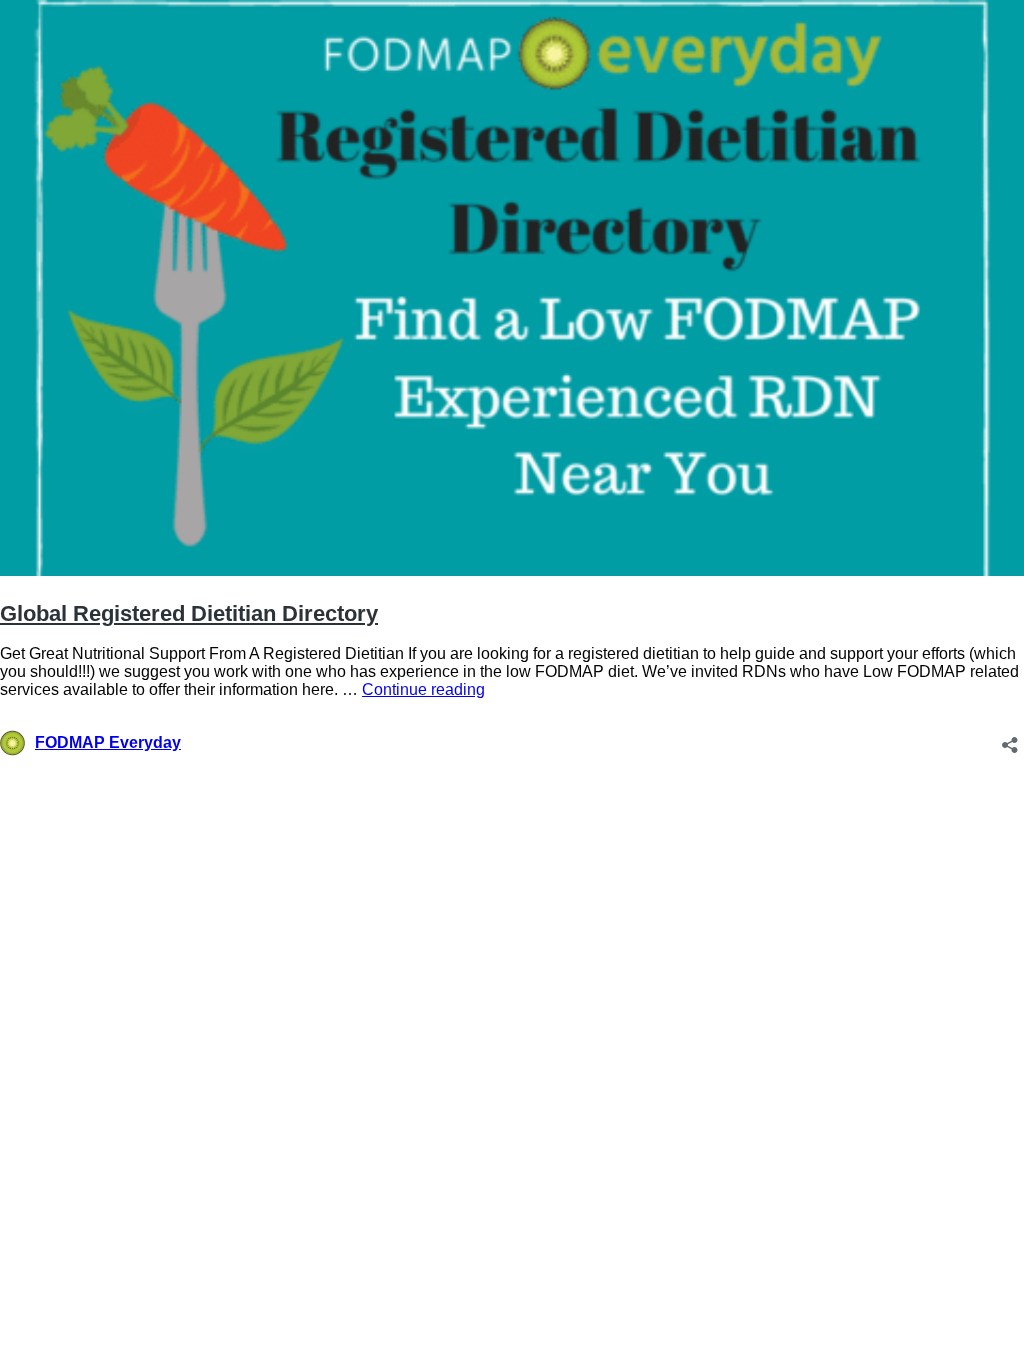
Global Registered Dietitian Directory (189, 613)
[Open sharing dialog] (1010, 738)
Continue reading (423, 689)
